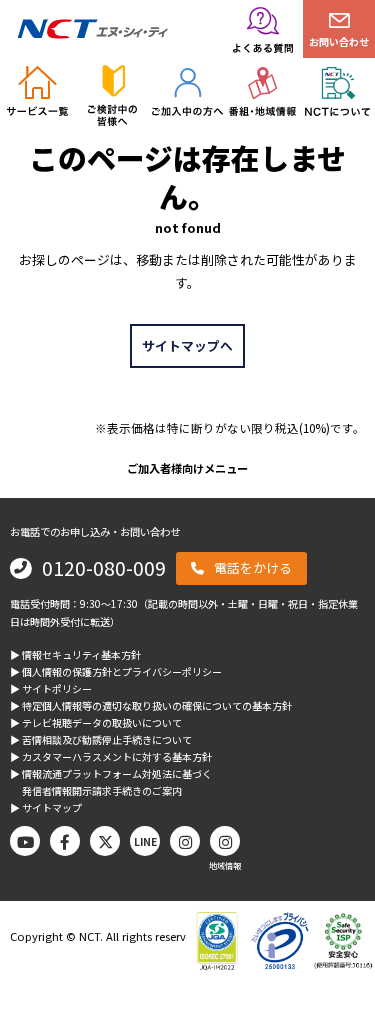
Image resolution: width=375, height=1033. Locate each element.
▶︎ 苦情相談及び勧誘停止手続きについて (101, 739)
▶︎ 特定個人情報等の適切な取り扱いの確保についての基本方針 (151, 705)
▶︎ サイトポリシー (51, 688)
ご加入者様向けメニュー (187, 468)
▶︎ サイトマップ (46, 807)
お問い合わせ (339, 41)
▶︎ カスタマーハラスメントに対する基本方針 (111, 756)
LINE (145, 841)
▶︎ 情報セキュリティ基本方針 (75, 654)
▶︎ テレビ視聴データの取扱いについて (96, 722)
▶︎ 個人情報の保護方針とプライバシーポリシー (116, 671)
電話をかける (253, 567)
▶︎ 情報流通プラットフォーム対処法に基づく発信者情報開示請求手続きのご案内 (111, 782)
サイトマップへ (187, 345)
